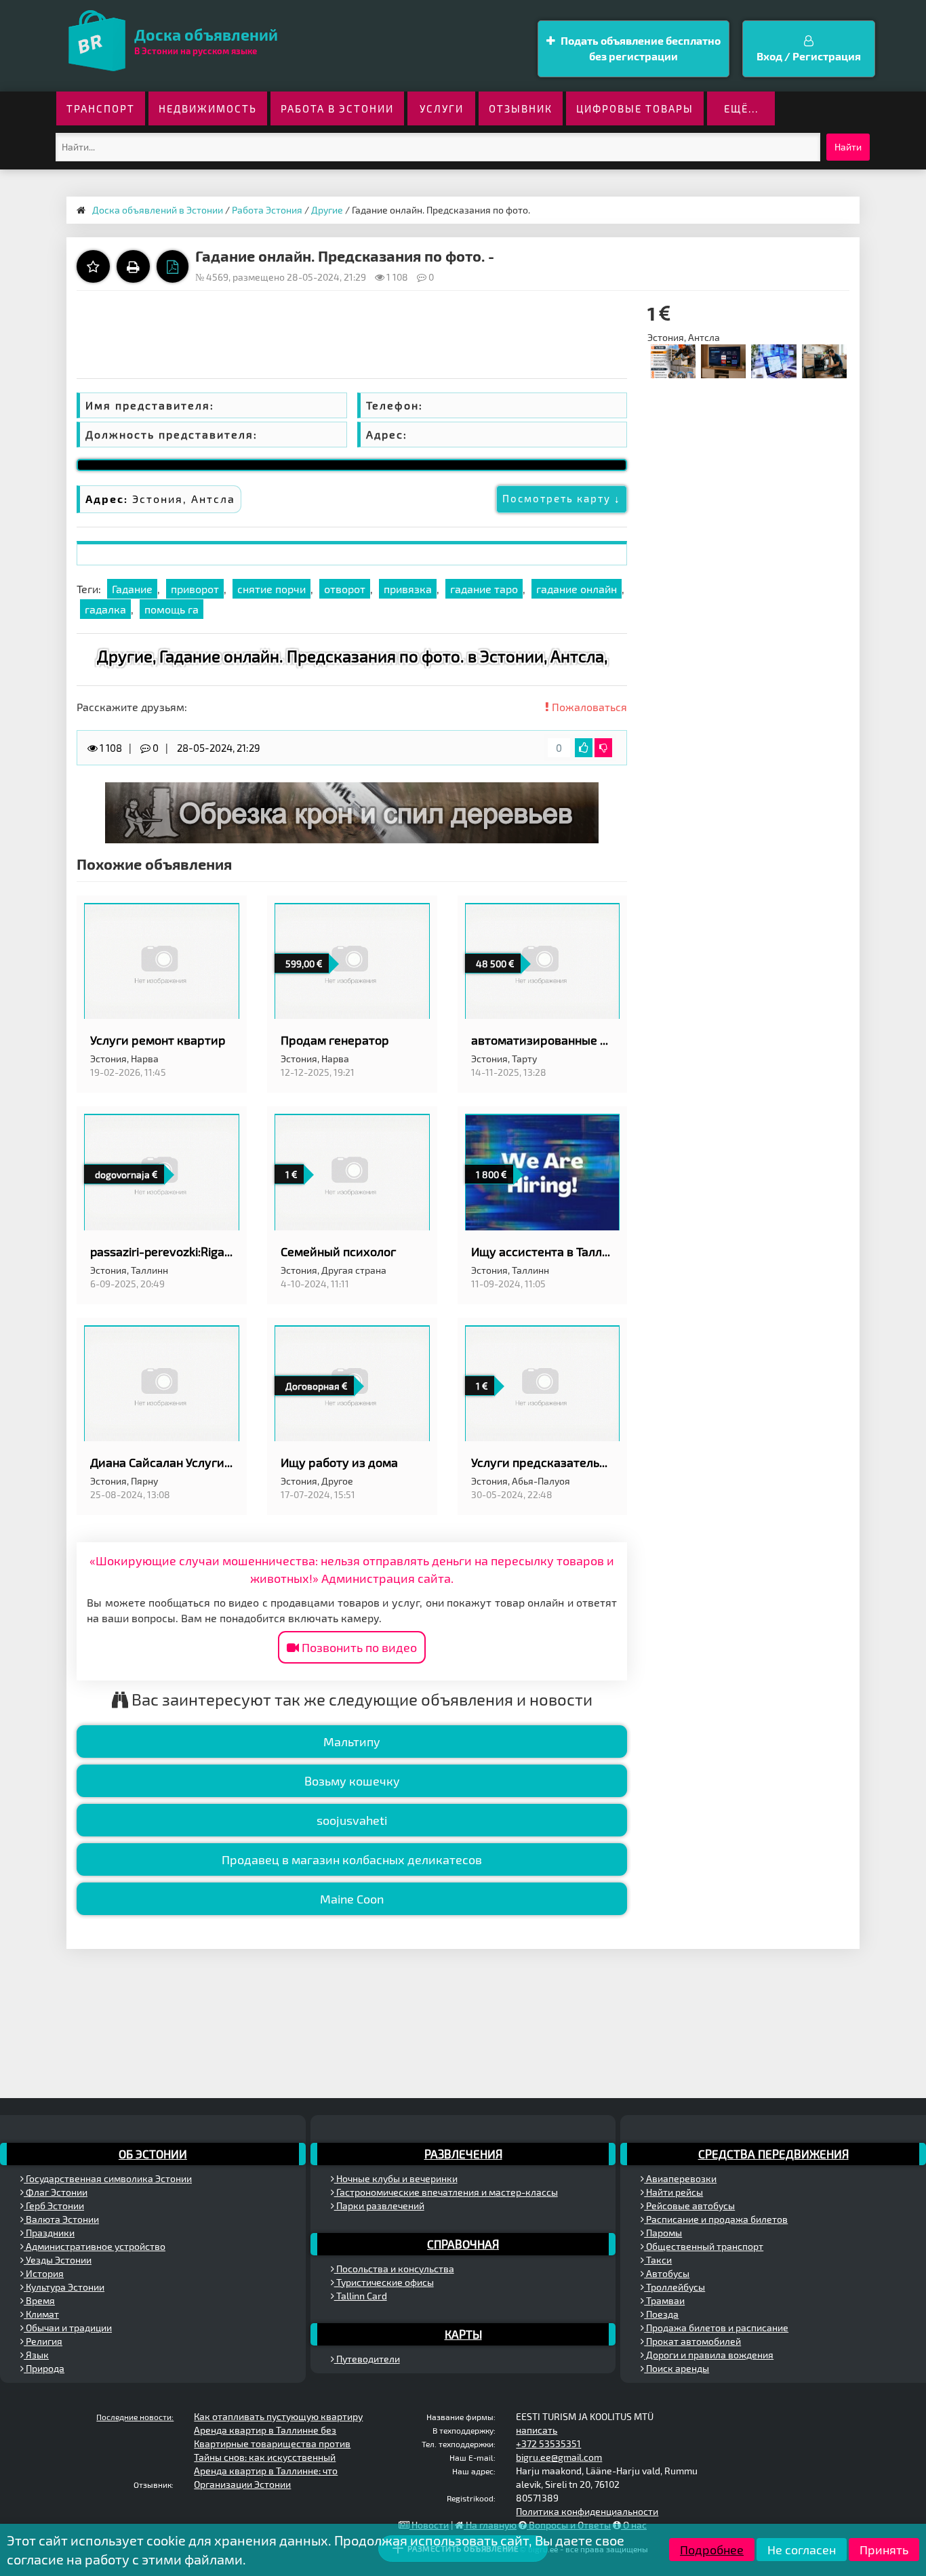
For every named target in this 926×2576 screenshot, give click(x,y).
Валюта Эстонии (61, 2219)
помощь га (172, 609)
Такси (658, 2260)
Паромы (663, 2233)
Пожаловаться (588, 707)
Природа (44, 2368)
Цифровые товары (635, 108)
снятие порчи (271, 589)
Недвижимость (208, 108)
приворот (195, 589)
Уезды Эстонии (58, 2260)
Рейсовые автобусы (689, 2206)
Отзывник (521, 108)
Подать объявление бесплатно (640, 48)
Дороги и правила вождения (709, 2355)
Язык (36, 2355)
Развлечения (463, 2154)
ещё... (741, 108)
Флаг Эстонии (56, 2192)
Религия (43, 2341)
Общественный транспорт (704, 2246)
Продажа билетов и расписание (716, 2328)
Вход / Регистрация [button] (809, 56)
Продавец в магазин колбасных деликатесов (352, 1859)
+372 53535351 (548, 2443)
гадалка (105, 609)
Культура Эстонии (64, 2287)
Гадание (132, 589)
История (44, 2273)
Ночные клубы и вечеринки (396, 2178)
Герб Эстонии (54, 2206)
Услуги (442, 108)
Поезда (661, 2314)
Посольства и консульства (394, 2269)
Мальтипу (352, 1742)
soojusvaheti (352, 1820)
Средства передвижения (773, 2154)
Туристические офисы (384, 2282)
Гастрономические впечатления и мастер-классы (446, 2192)
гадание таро (484, 589)
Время (39, 2300)
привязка (408, 589)
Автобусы (667, 2273)
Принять (884, 2550)
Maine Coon (352, 1899)
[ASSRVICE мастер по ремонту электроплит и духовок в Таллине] (824, 360)
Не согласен (802, 2550)
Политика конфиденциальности (587, 2511)
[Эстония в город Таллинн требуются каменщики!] (672, 360)
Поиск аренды (677, 2368)
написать (537, 2430)
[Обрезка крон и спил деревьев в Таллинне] (352, 812)
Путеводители (367, 2359)
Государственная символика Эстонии (108, 2178)
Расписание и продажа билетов (716, 2219)
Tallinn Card (361, 2296)
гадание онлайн (577, 589)
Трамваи (664, 2300)
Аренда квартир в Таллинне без (265, 2430)
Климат (41, 2314)
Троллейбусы (675, 2287)
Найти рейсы (673, 2192)
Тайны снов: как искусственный (265, 2457)
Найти (848, 147)
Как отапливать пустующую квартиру (278, 2416)
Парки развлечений (379, 2206)
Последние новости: (135, 2417)
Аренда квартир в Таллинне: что (266, 2471)
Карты (463, 2334)
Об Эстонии (153, 2154)
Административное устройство (95, 2246)
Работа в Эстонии (337, 108)
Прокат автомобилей (692, 2341)
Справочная (463, 2244)
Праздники (49, 2233)
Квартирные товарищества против (272, 2443)
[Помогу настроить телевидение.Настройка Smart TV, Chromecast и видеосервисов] (723, 360)
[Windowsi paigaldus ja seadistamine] (773, 360)
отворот (345, 589)
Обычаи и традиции (68, 2328)
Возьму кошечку (352, 1781)
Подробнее (712, 2550)
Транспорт (101, 108)
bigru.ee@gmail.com (559, 2457)
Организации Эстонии (242, 2484)
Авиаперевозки (680, 2178)
